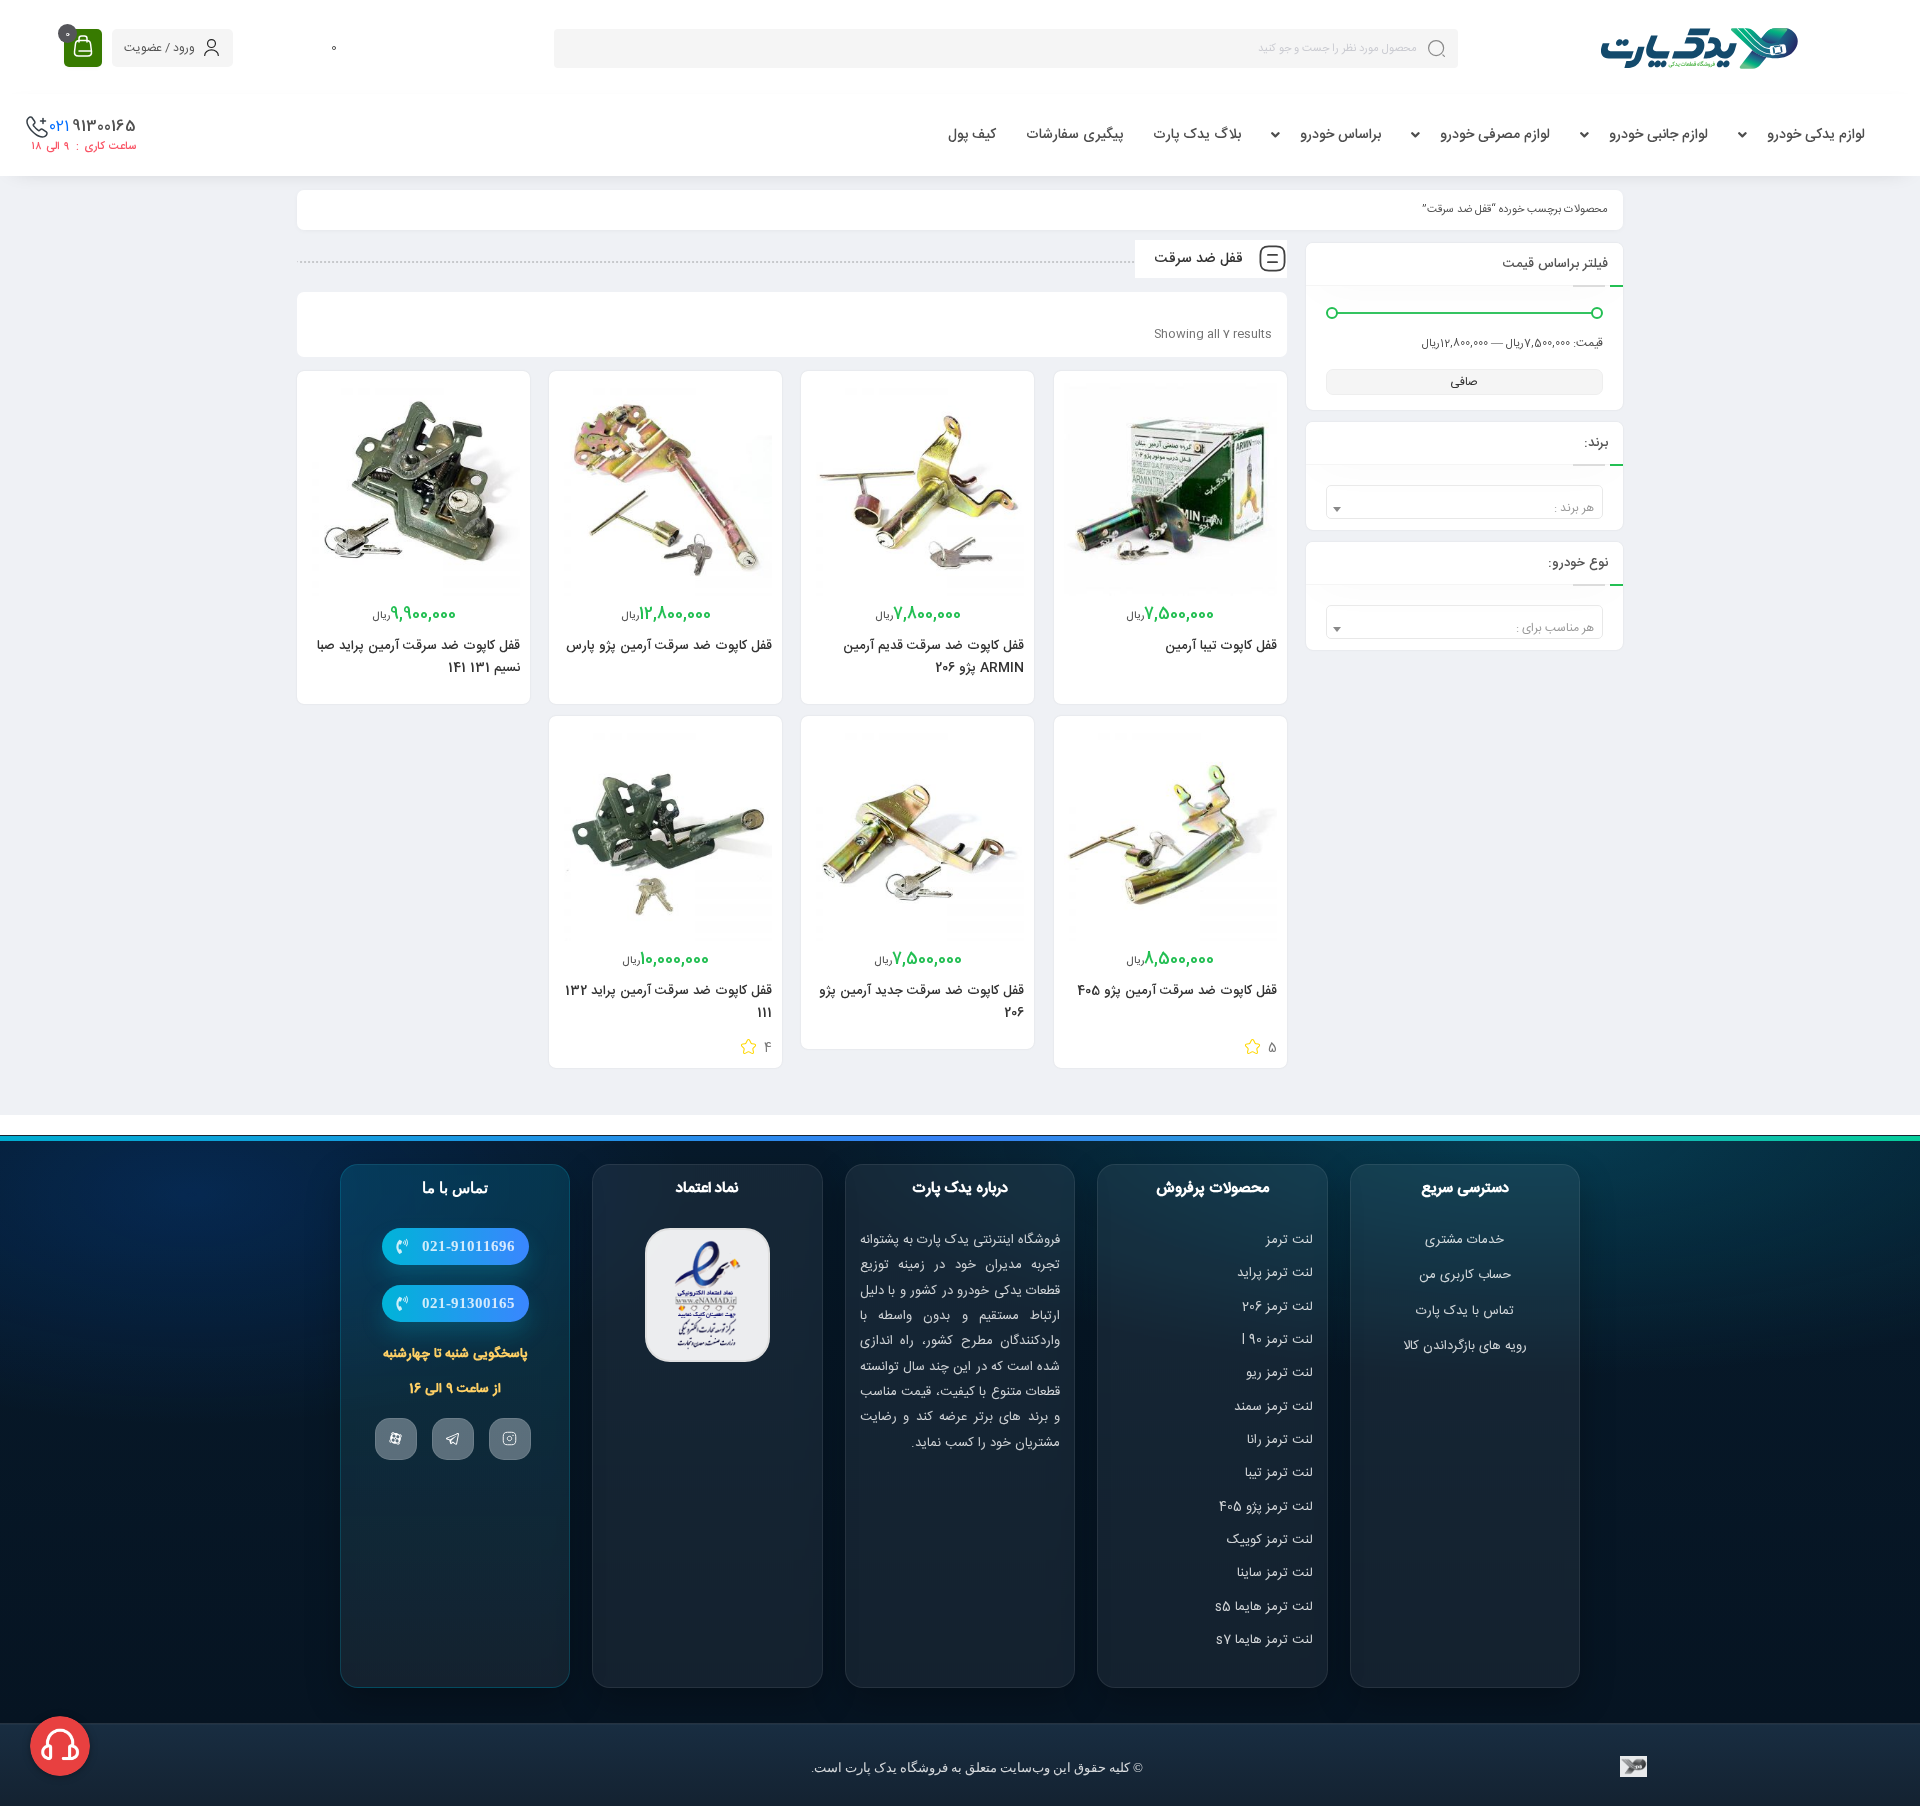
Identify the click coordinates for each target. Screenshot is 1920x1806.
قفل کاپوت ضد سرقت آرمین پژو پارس (669, 646)
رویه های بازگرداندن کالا (1465, 1346)
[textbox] (1464, 508)
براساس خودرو (1340, 135)
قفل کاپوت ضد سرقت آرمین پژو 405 (1177, 991)
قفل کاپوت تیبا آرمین (1221, 646)
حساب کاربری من (1465, 1275)
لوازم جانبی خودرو (1658, 135)
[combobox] (1464, 502)
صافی (1464, 382)
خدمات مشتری (1464, 1240)
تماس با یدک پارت (1465, 1311)
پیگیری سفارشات (1074, 135)
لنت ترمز (1289, 1240)
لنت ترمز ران (1281, 1440)
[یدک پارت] (1699, 48)
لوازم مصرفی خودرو (1495, 135)
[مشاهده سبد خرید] (83, 47)
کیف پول (972, 135)
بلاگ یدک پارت (1197, 135)
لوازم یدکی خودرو (1816, 135)
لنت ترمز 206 (1277, 1307)
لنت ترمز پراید (1275, 1273)
